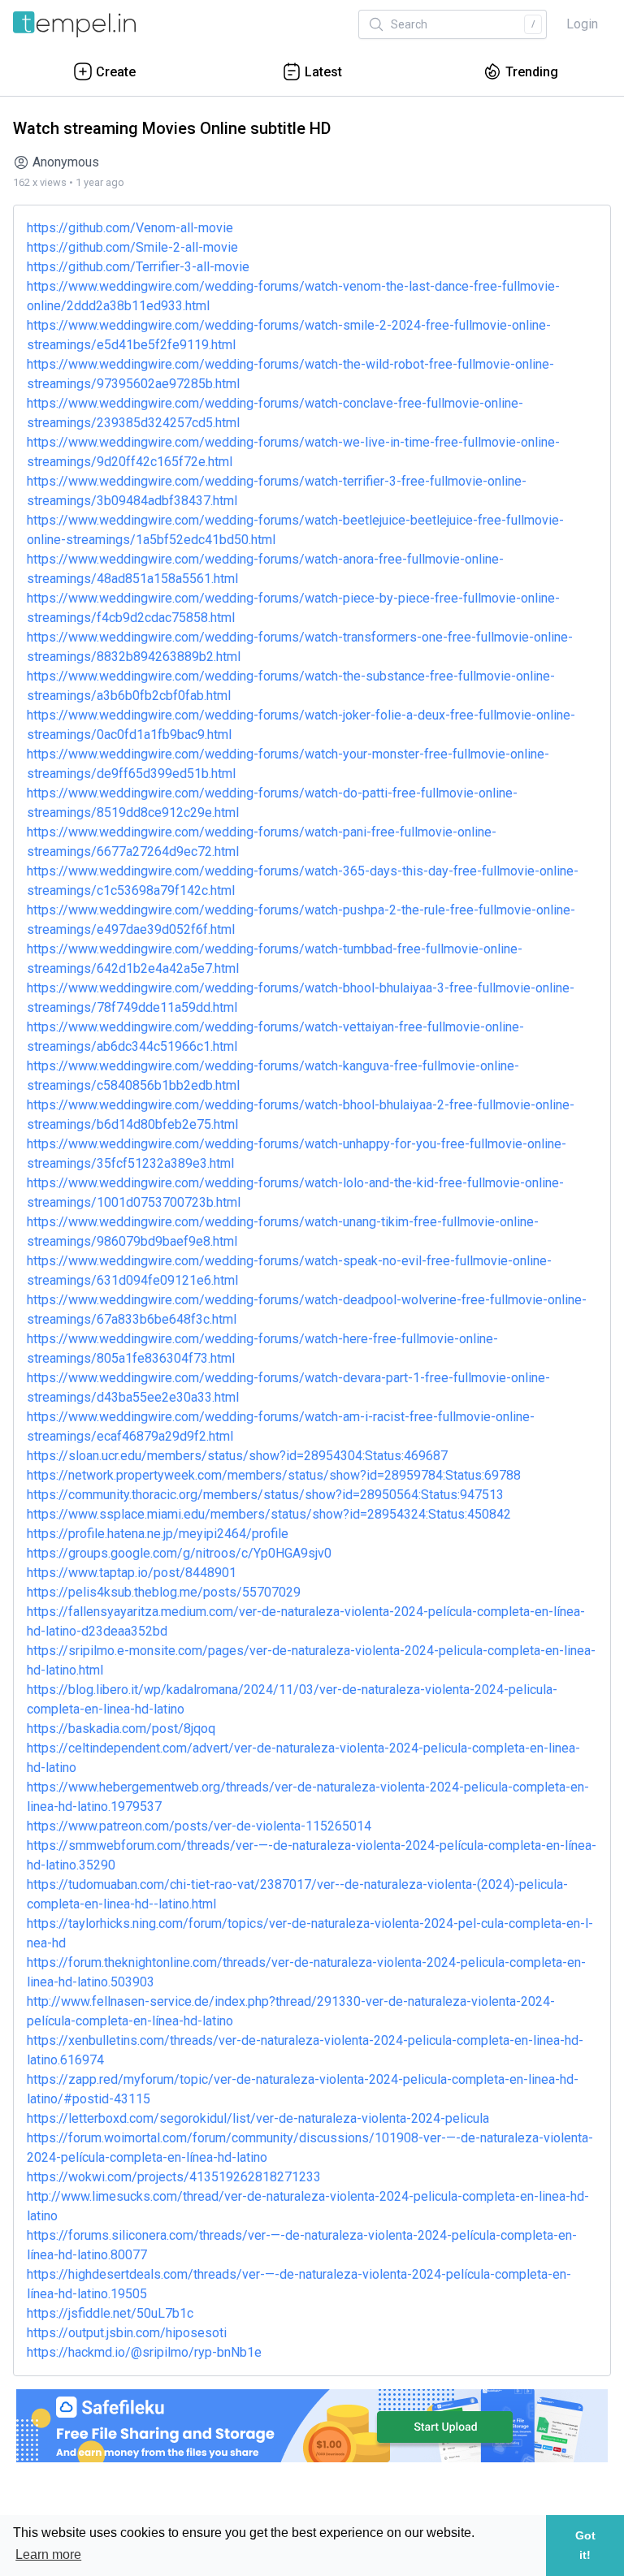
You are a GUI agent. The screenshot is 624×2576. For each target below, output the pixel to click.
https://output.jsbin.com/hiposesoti (127, 2333)
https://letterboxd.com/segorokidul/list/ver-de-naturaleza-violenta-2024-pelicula (258, 2118)
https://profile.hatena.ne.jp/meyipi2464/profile (158, 1534)
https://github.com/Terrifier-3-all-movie (138, 267)
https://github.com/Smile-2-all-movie (132, 247)
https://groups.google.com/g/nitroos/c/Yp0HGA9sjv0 (179, 1553)
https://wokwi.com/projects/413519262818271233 (174, 2177)
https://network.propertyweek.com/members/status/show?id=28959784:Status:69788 (274, 1475)
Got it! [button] (585, 2545)
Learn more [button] (48, 2554)
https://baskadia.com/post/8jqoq (121, 1729)
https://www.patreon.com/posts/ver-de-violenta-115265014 (199, 1826)
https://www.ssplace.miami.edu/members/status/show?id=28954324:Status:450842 (269, 1514)
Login (582, 24)
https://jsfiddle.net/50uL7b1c (110, 2313)
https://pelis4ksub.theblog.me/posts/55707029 (164, 1592)
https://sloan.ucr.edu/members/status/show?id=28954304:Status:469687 (237, 1456)
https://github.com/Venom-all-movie (130, 228)
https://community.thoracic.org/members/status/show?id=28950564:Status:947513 (265, 1495)
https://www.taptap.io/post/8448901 (132, 1573)
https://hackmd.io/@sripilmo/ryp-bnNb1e (144, 2352)
